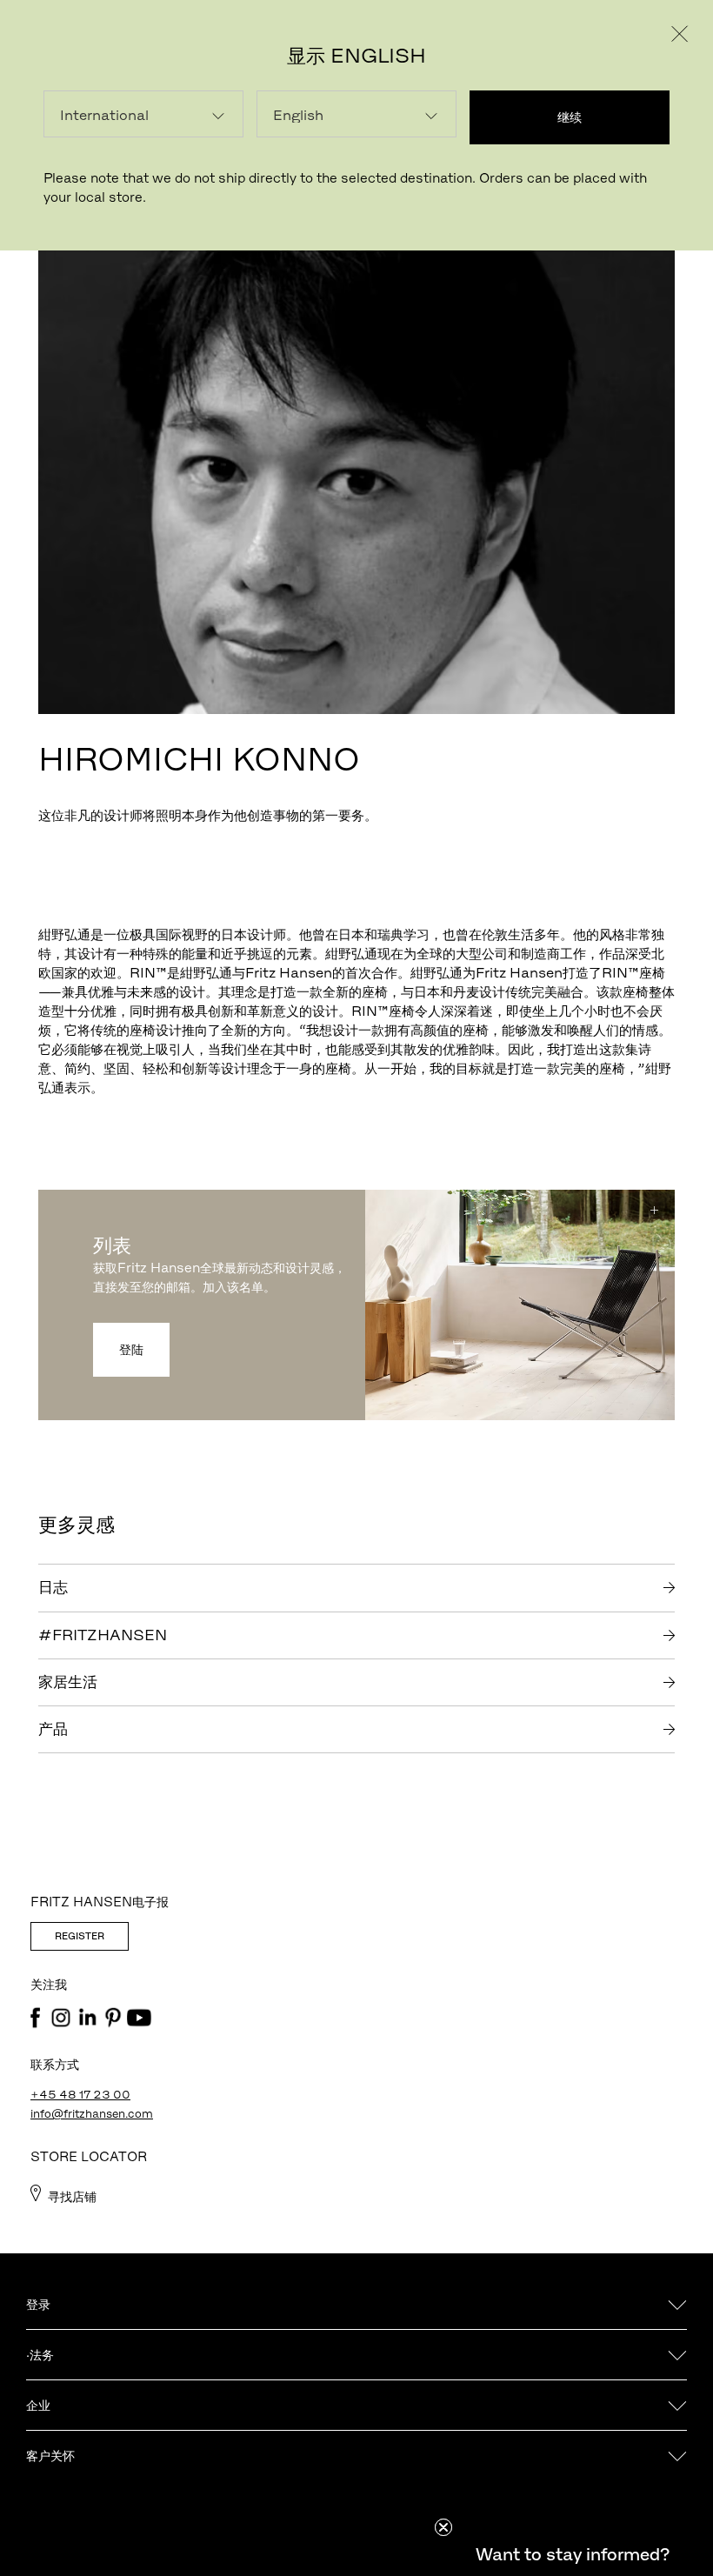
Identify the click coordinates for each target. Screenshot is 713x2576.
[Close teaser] (443, 2527)
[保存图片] (654, 1211)
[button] (572, 2554)
